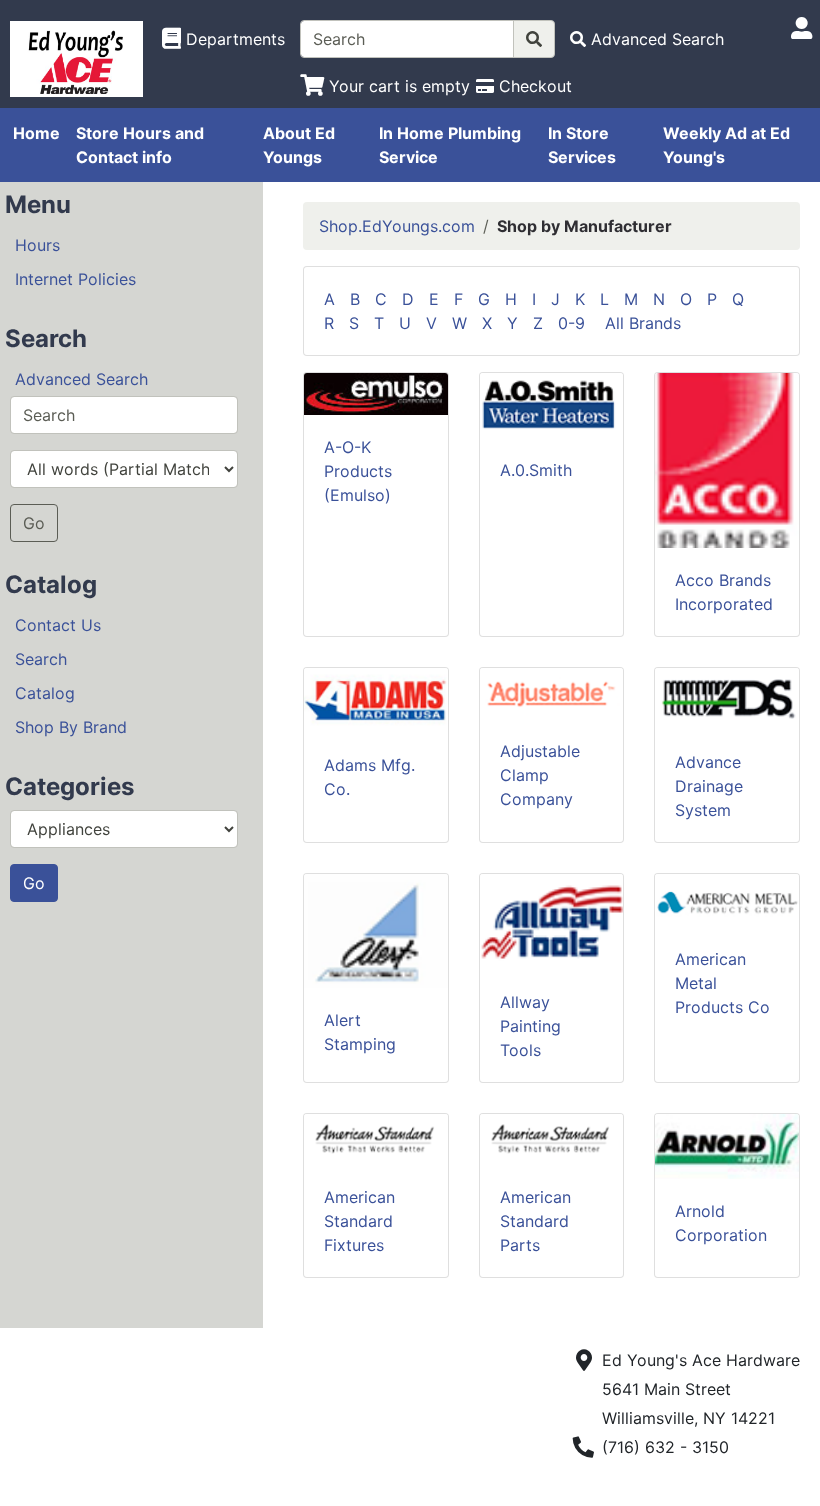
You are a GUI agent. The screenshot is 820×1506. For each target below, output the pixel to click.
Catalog (45, 693)
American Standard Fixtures (359, 1221)
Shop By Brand (71, 727)
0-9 (579, 323)
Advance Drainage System (709, 786)
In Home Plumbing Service (450, 145)
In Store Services (582, 145)
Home (36, 133)
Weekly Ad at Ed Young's (726, 145)
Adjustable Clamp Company (540, 775)
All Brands (643, 323)
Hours (37, 245)
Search (41, 659)
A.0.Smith (536, 470)
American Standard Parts (535, 1221)
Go (34, 523)
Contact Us (58, 625)
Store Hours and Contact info (140, 145)
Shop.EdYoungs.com (397, 226)
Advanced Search (81, 379)
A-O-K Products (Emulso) (358, 471)
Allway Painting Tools (530, 1026)
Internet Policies (75, 279)
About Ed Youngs (299, 145)
